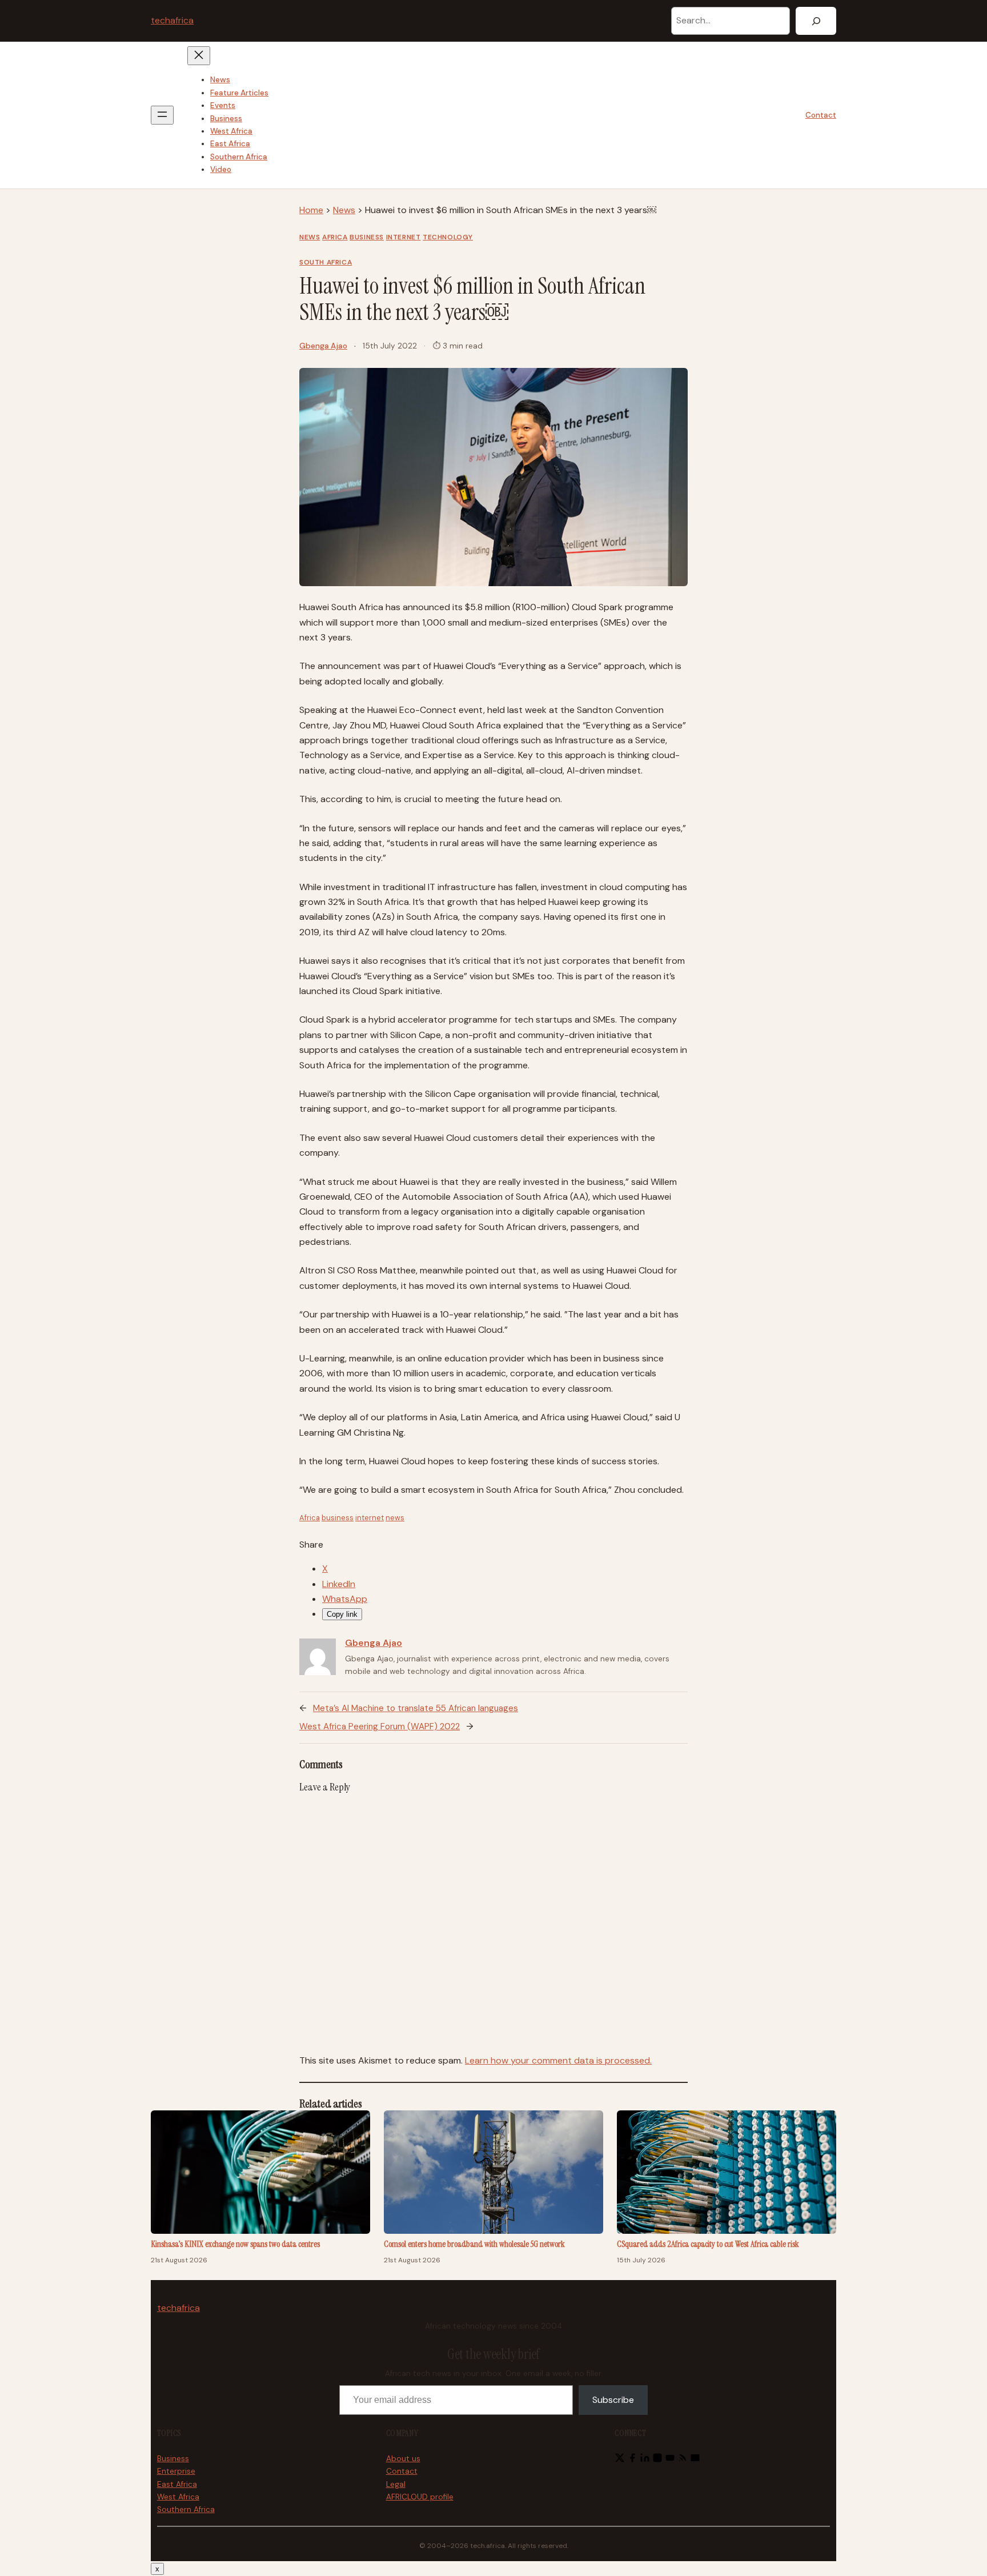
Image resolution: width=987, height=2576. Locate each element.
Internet (404, 237)
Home (311, 210)
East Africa (177, 2484)
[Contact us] (695, 2460)
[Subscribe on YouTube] (670, 2460)
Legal (396, 2484)
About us (403, 2459)
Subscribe (613, 2400)
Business (367, 237)
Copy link (342, 1614)
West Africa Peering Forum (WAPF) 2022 (380, 1726)
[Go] (816, 21)
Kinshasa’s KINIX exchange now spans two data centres (235, 2244)
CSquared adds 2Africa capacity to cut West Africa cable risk (708, 2244)
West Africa (178, 2497)
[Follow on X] (620, 2460)
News (344, 210)
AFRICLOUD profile (420, 2497)
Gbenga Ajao (323, 346)
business (338, 1518)
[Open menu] (162, 115)
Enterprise (176, 2471)
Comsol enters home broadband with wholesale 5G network (474, 2244)
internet (370, 1518)
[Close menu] (199, 56)
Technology (448, 237)
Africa (335, 237)
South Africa (326, 262)
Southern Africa (186, 2509)
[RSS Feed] (683, 2460)
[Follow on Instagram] (657, 2460)
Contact (821, 115)
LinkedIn (339, 1584)
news (395, 1518)
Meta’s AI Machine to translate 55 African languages (416, 1708)
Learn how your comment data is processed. (558, 2060)
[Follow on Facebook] (632, 2460)
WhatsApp (345, 1599)
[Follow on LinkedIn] (645, 2460)
